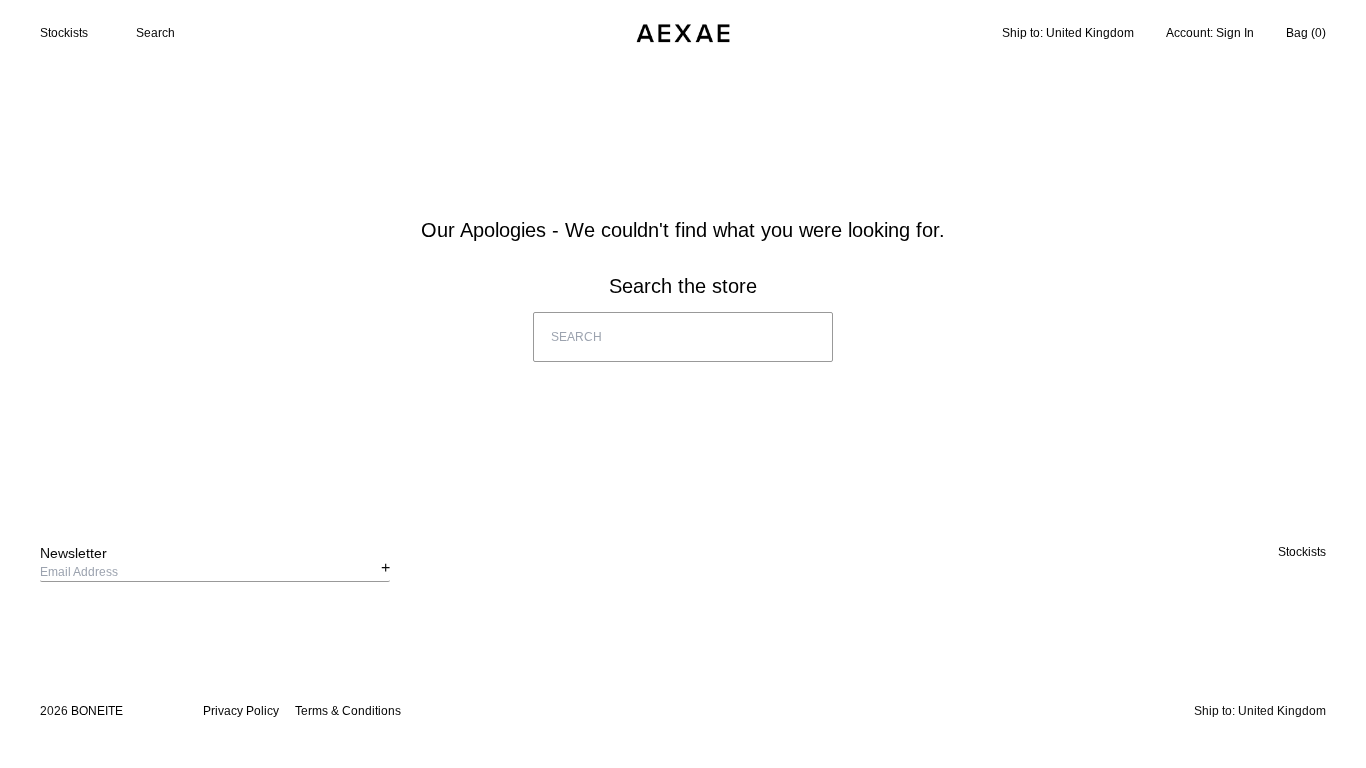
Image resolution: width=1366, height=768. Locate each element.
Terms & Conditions (348, 711)
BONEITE (97, 711)
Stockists (64, 33)
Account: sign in (1210, 33)
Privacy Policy (241, 711)
